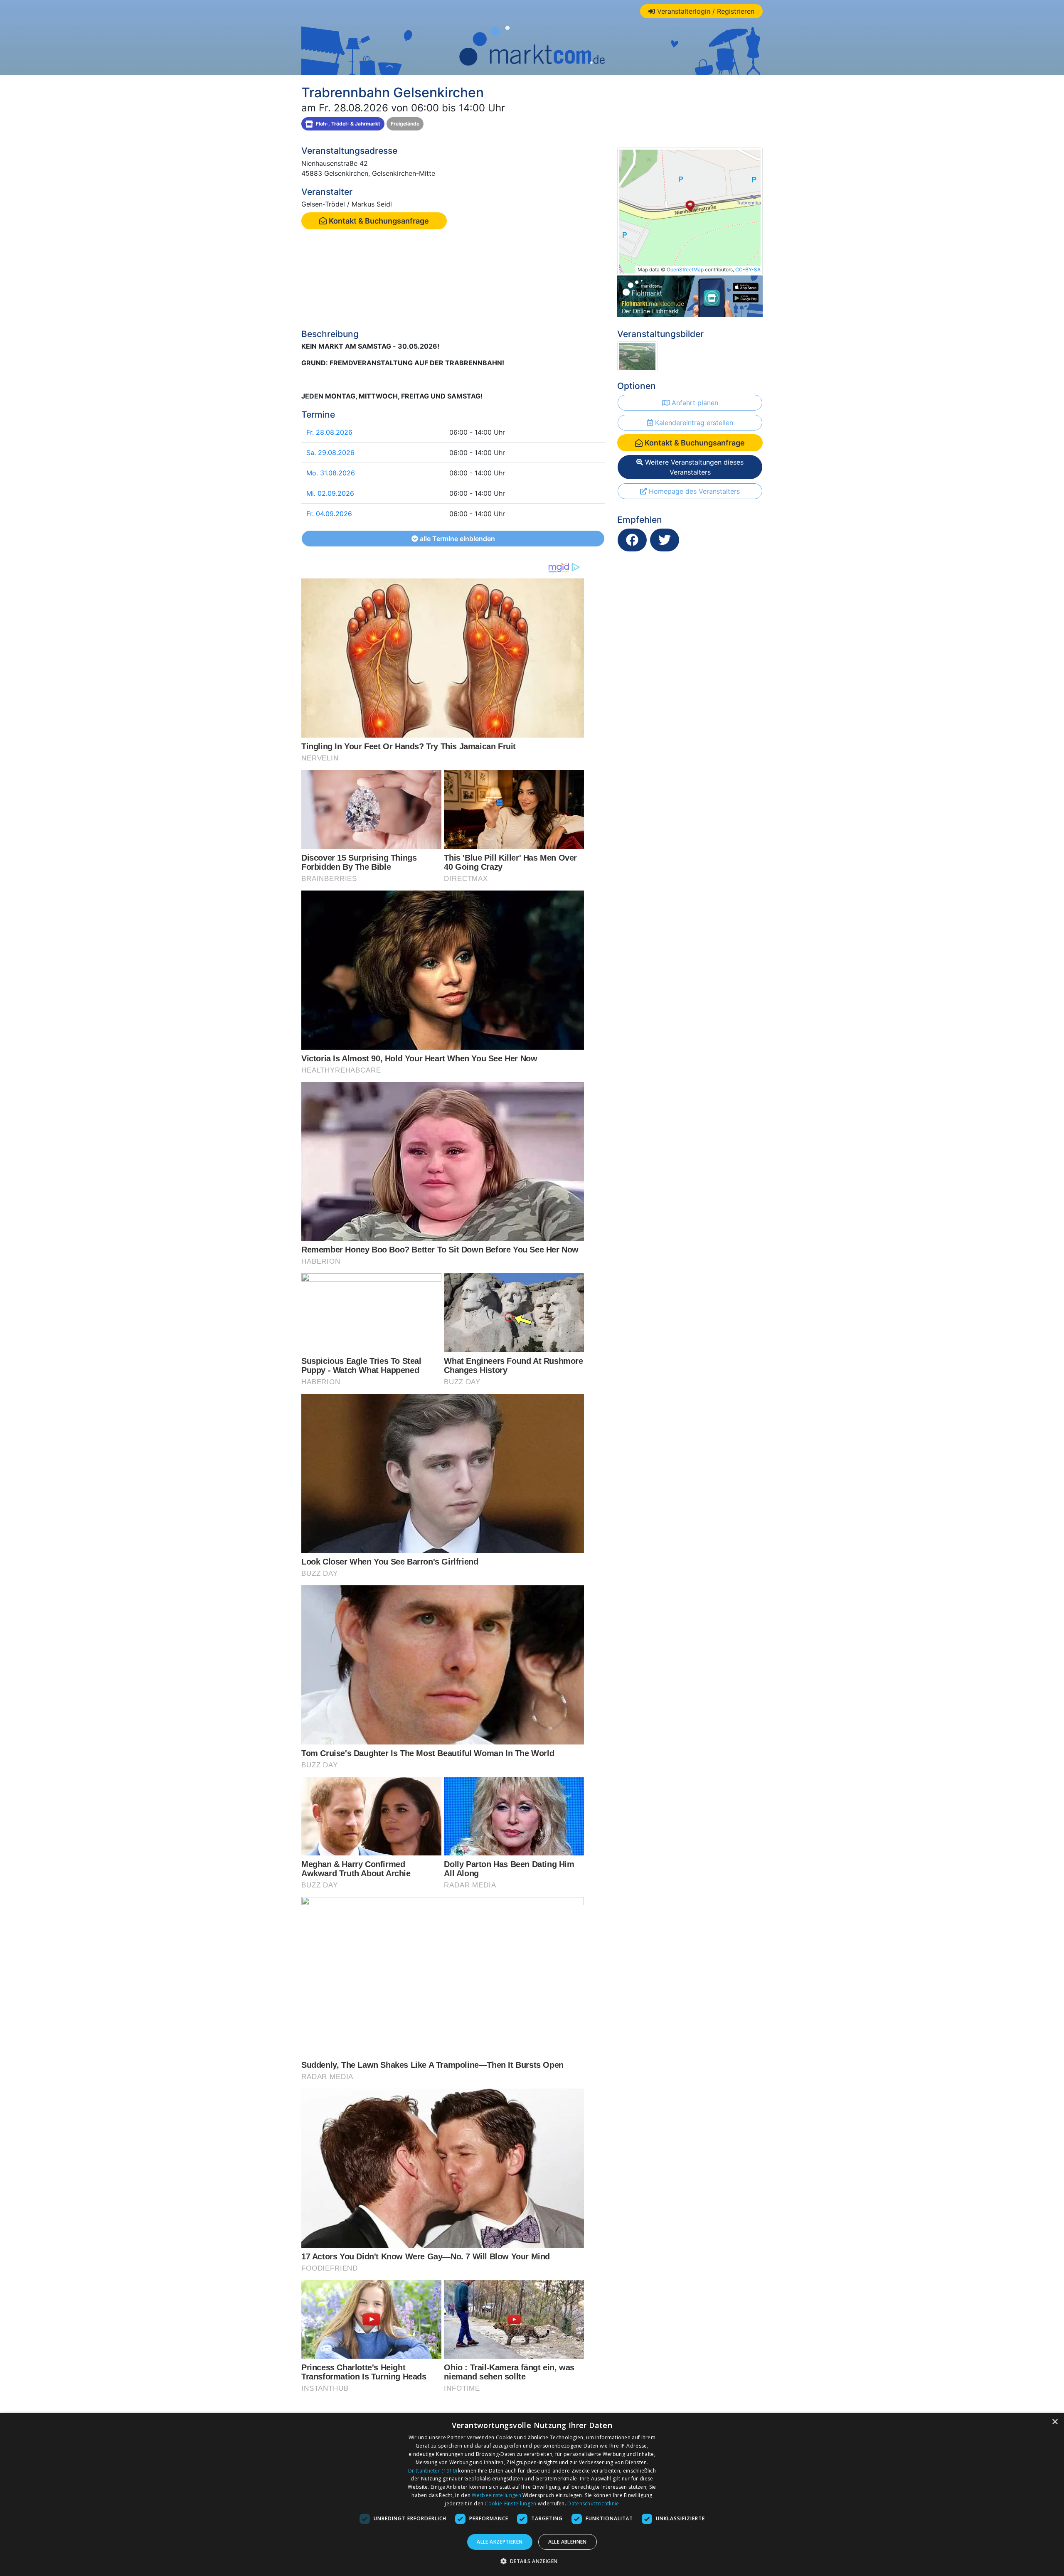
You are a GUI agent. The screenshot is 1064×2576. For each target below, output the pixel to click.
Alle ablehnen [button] (568, 2542)
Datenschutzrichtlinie (593, 2503)
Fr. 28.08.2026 (329, 432)
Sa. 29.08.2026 (330, 453)
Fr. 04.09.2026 (329, 514)
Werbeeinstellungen (496, 2495)
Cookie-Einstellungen (510, 2503)
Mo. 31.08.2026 (331, 473)
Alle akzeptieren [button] (500, 2542)
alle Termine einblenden (457, 539)
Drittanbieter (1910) (432, 2471)
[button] (532, 2561)
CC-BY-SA (748, 269)
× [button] (1055, 2422)
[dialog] (532, 2495)
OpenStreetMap (685, 269)
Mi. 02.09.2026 (330, 493)
